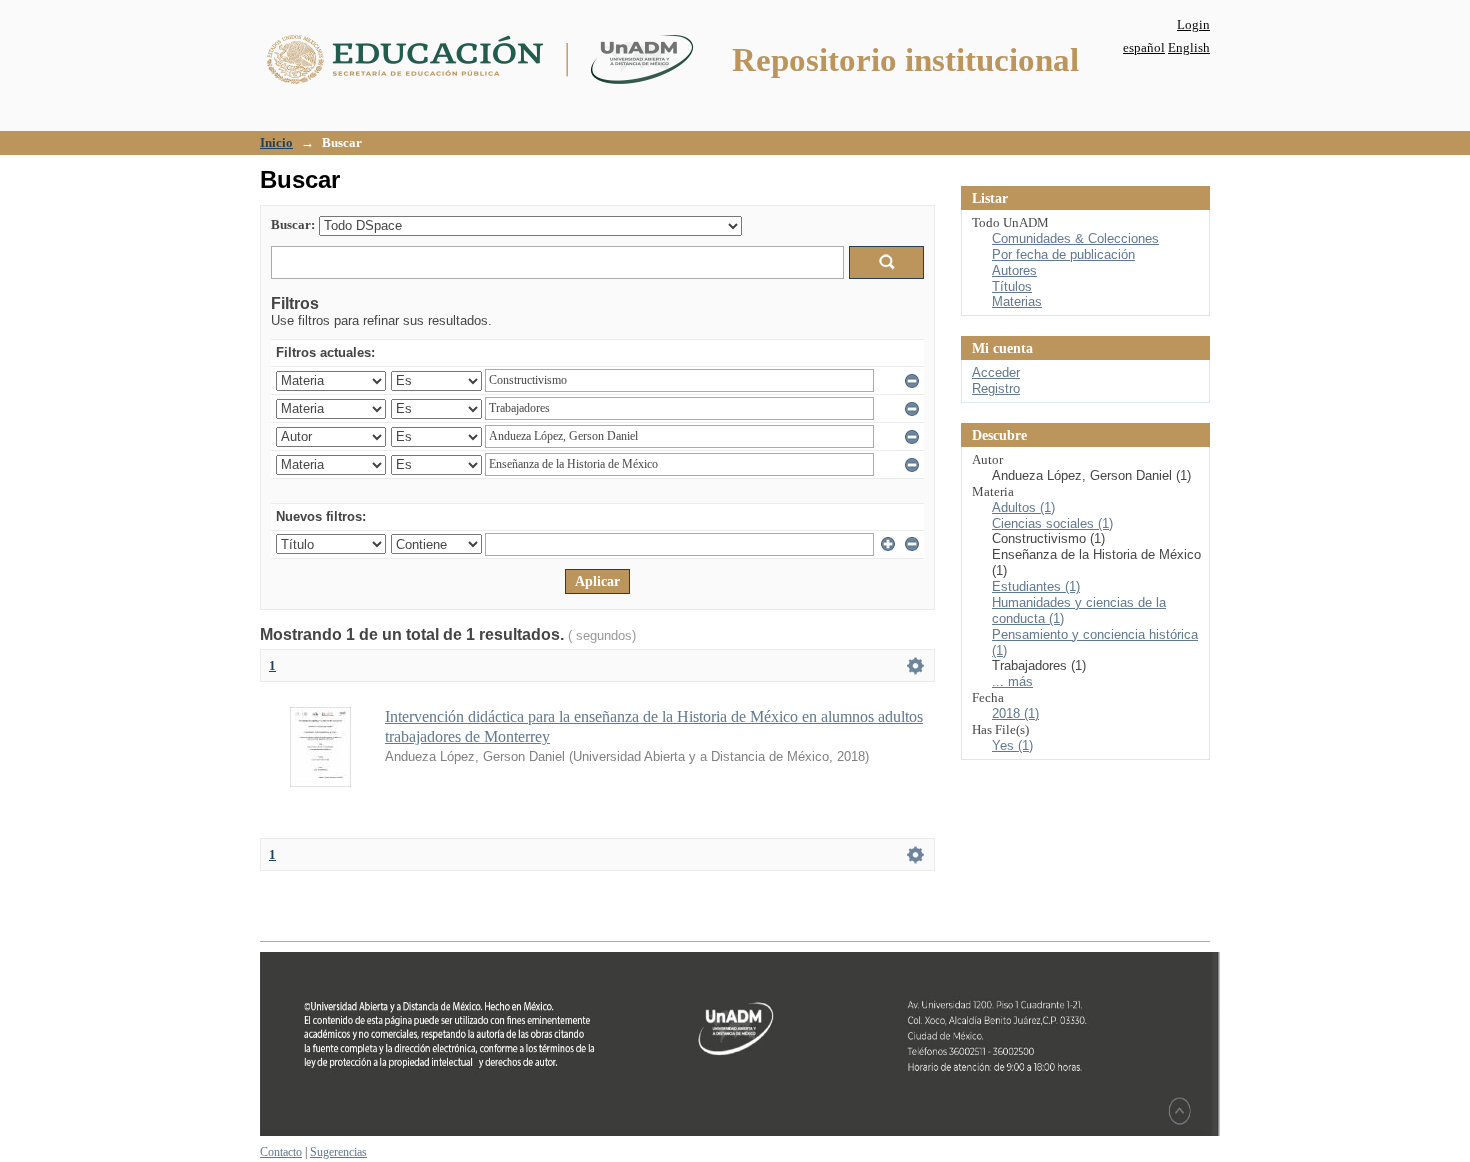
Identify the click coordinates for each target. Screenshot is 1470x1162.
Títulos (1012, 286)
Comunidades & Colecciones (1075, 238)
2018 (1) (1015, 713)
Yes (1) (1012, 745)
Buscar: (293, 224)
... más (1012, 681)
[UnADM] (740, 1132)
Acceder (996, 372)
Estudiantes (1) (1036, 586)
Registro (996, 388)
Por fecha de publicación (1063, 254)
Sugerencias (338, 1152)
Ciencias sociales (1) (1052, 523)
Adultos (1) (1023, 507)
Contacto (281, 1152)
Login (1193, 24)
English (1189, 47)
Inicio (276, 142)
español (1144, 47)
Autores (1014, 270)
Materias (1017, 301)
